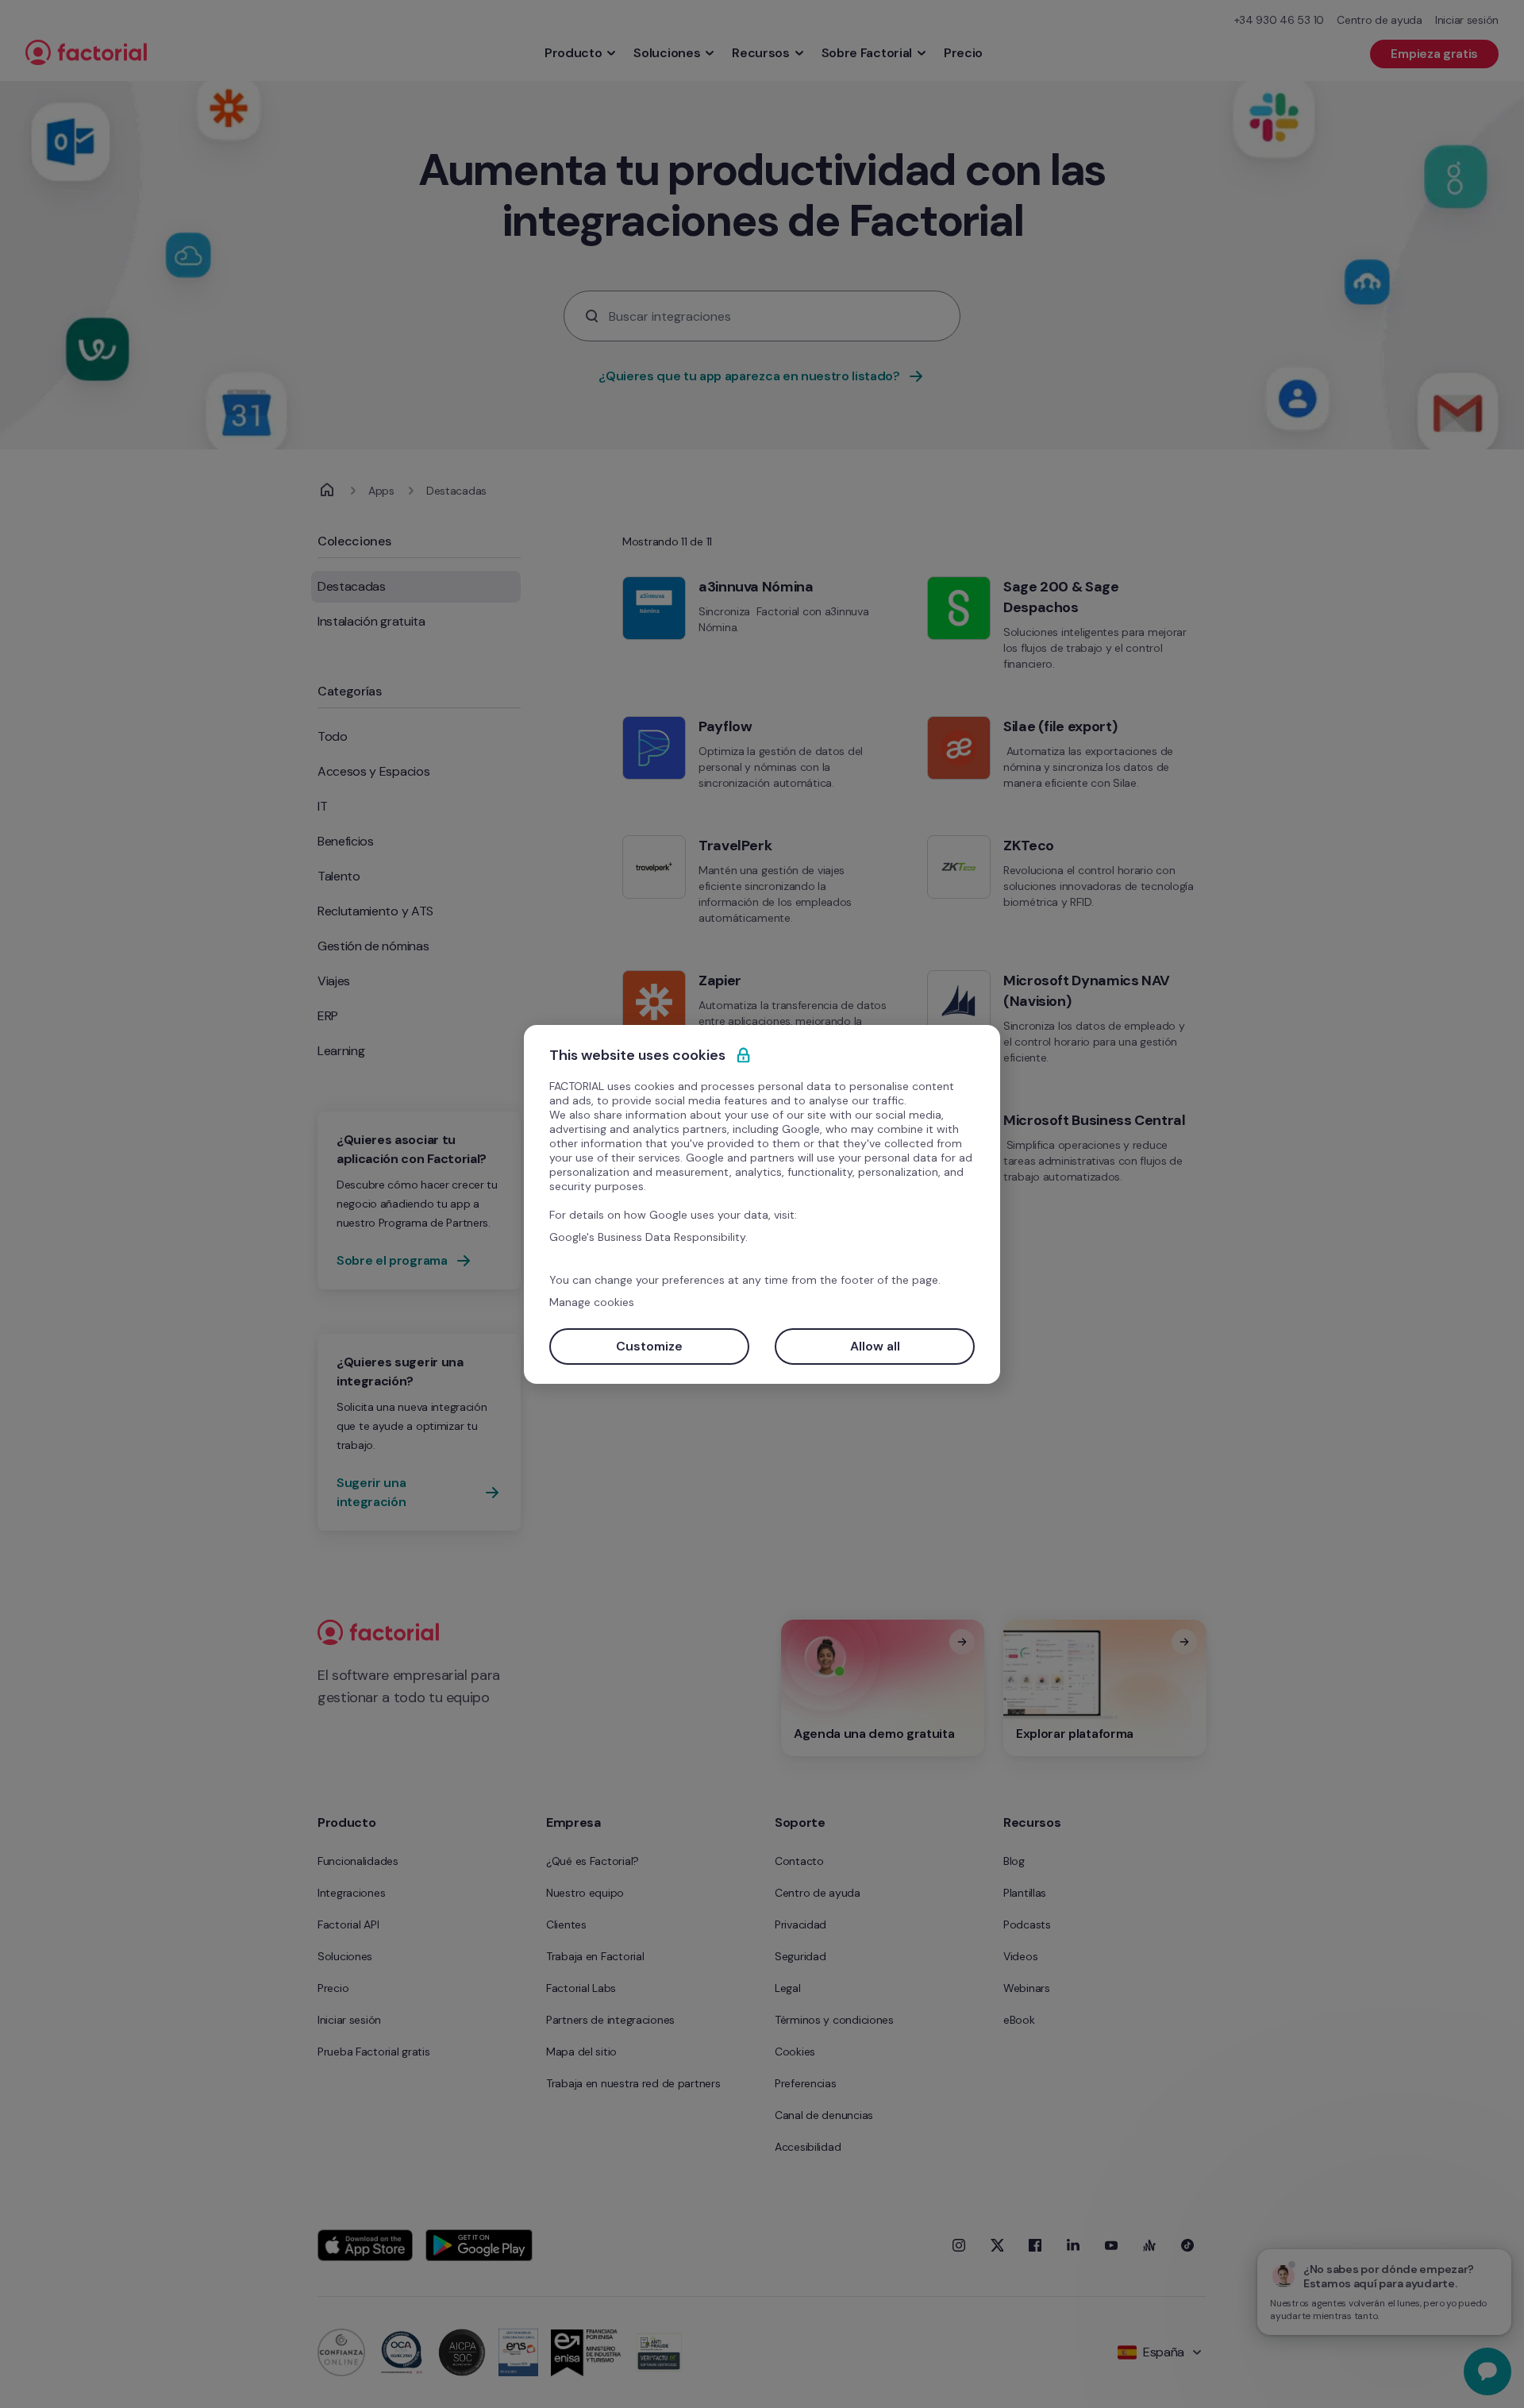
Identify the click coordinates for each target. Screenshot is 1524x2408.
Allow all (875, 1346)
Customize (649, 1346)
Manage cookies (592, 1302)
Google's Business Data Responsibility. (648, 1237)
